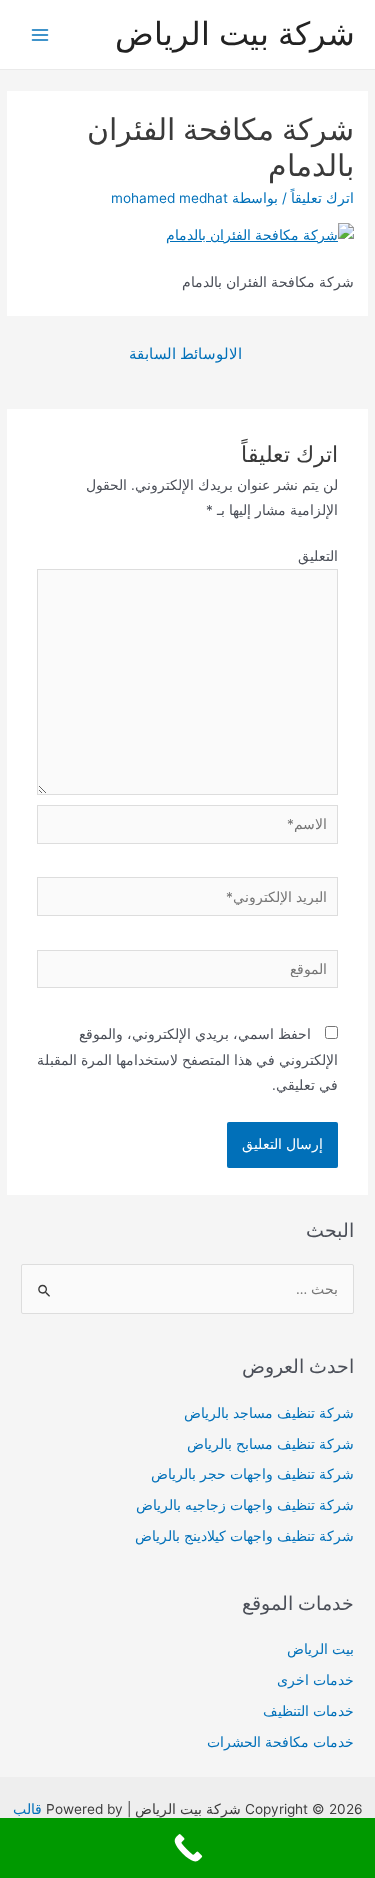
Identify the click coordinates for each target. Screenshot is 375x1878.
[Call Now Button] (187, 1848)
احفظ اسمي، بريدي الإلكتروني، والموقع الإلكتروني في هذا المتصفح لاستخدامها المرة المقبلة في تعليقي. (187, 1059)
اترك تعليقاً (322, 198)
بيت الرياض (320, 1649)
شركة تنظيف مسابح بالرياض (270, 1444)
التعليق (318, 556)
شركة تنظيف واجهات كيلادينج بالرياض (244, 1536)
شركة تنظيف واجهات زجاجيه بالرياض (245, 1505)
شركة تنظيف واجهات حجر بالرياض (252, 1474)
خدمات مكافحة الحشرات (280, 1742)
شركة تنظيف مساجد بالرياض (269, 1413)
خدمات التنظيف (308, 1711)
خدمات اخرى (315, 1680)
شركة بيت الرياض (235, 33)
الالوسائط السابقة (185, 354)
